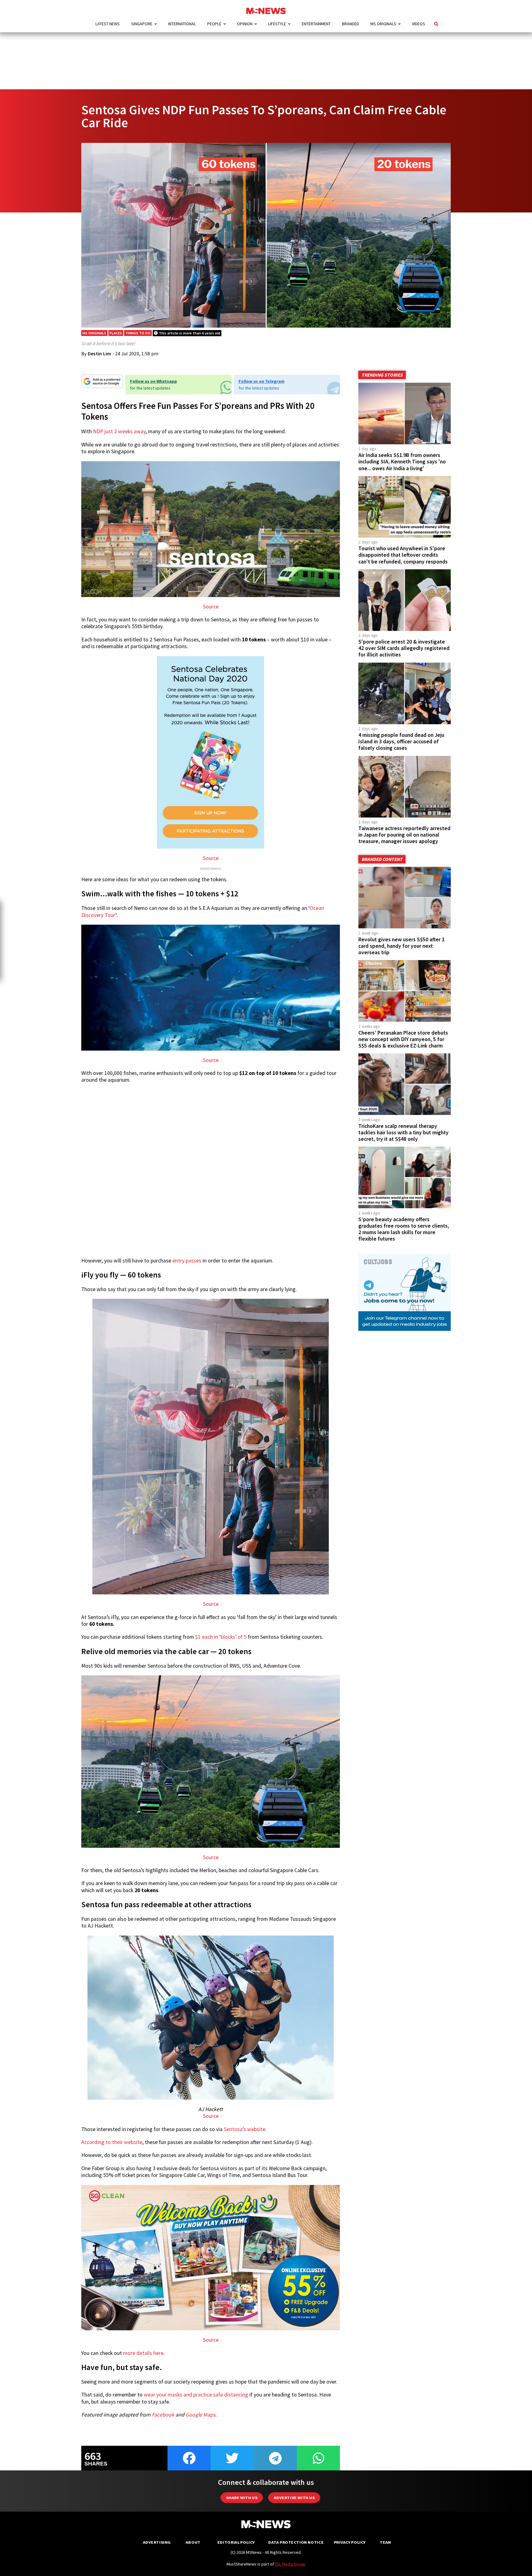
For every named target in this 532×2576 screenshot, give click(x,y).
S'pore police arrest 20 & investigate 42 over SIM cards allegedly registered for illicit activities (404, 648)
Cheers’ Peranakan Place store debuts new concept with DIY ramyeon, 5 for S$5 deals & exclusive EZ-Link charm (403, 1039)
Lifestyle (277, 24)
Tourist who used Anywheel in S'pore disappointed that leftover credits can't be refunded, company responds (403, 555)
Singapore (142, 24)
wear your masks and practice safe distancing (196, 2395)
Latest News (108, 24)
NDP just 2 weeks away (119, 431)
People (214, 24)
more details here (143, 2353)
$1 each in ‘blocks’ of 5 (221, 1637)
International (182, 24)
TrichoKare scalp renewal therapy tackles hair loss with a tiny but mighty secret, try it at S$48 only (403, 1133)
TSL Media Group (290, 2564)
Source (211, 607)
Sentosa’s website (245, 2129)
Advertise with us (294, 2498)
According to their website (112, 2142)
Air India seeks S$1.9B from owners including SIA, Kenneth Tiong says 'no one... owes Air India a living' (402, 462)
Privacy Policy (350, 2542)
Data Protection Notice (296, 2542)
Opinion (245, 24)
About (193, 2542)
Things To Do (138, 333)
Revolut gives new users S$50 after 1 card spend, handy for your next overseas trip (401, 946)
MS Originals (383, 24)
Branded (351, 24)
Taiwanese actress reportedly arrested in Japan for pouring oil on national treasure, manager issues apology (404, 835)
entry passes (187, 1261)
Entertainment (316, 24)
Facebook (163, 2415)
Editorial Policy (236, 2542)
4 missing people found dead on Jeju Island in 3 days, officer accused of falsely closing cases (401, 741)
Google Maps (200, 2415)
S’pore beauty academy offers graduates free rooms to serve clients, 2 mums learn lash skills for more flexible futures (404, 1229)
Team (385, 2542)
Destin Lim (100, 353)
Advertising (157, 2542)
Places (116, 333)
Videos (419, 24)
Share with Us (242, 2498)
